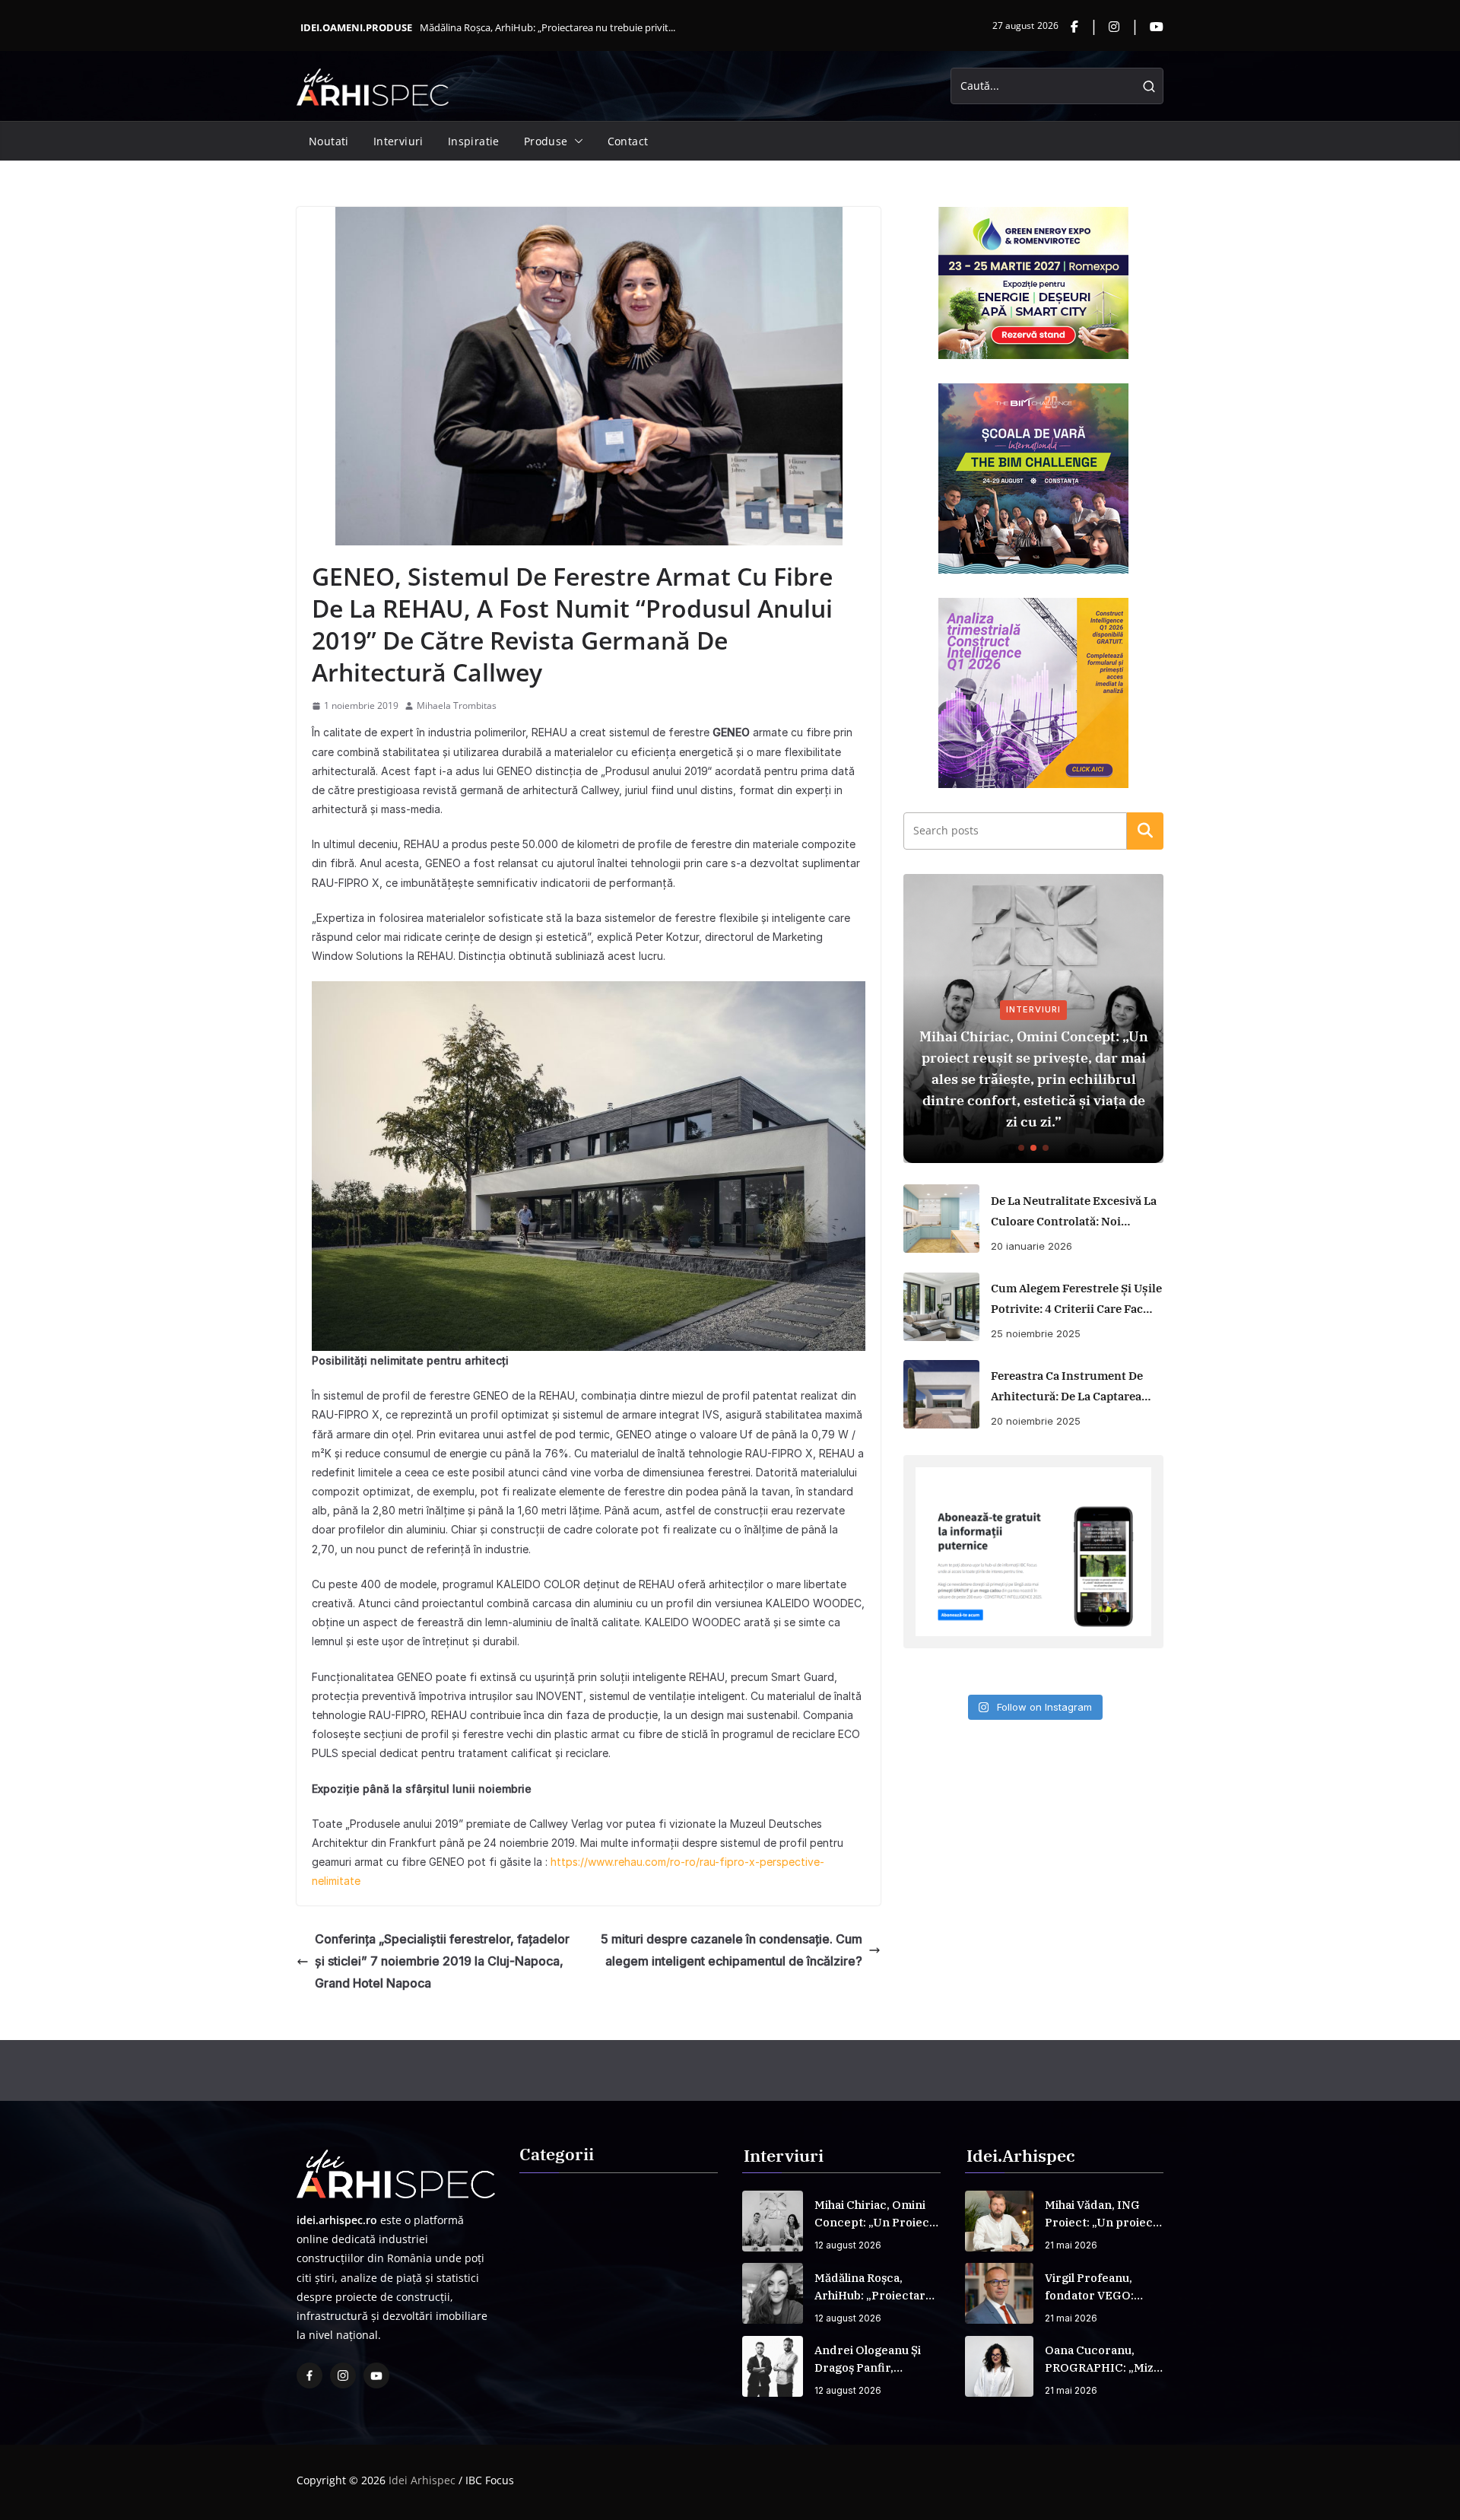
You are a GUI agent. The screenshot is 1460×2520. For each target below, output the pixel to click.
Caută (1145, 831)
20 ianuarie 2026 (1032, 1246)
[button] (576, 141)
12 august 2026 (848, 2245)
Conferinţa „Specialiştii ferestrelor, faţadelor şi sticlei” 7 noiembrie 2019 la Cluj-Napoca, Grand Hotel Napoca (442, 1961)
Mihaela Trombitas (457, 705)
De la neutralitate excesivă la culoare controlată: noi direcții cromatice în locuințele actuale (1074, 1212)
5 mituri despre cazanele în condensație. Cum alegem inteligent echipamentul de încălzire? (732, 1950)
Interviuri (398, 141)
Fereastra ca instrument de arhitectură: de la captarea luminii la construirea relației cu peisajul (1067, 1387)
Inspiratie (474, 141)
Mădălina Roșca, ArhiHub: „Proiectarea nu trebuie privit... (547, 27)
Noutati (329, 141)
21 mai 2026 (1071, 2245)
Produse (546, 141)
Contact (628, 141)
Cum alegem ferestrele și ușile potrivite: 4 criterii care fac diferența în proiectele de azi (1076, 1300)
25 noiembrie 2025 (1036, 1333)
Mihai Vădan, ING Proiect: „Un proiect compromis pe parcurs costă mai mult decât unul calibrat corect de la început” (1101, 2214)
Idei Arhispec (422, 2480)
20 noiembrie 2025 (1036, 1421)
